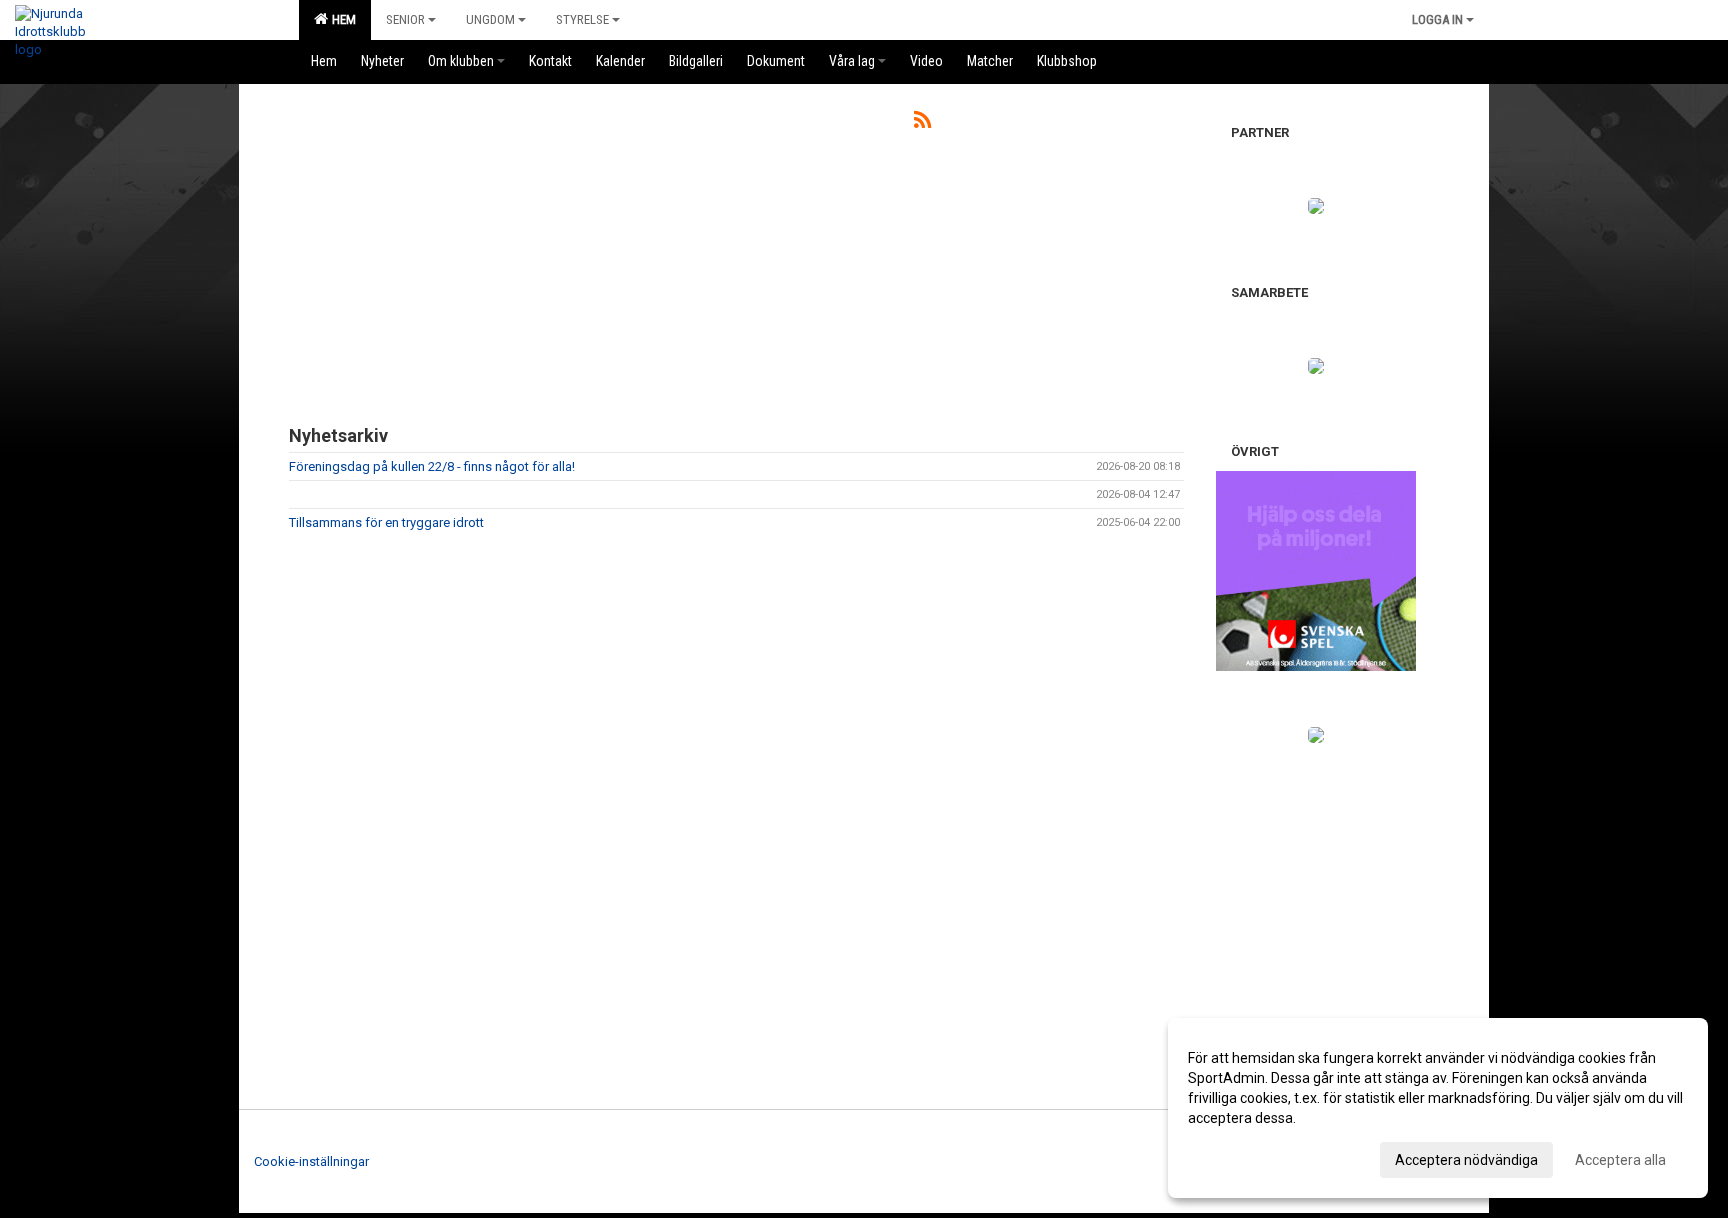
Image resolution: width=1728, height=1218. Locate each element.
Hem (341, 19)
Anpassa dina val (1241, 1157)
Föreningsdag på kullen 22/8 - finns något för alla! (432, 466)
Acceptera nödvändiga (1466, 1160)
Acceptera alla (1620, 1160)
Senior (405, 19)
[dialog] (1438, 1108)
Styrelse (582, 19)
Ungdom (490, 19)
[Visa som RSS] (922, 123)
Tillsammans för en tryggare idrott (386, 522)
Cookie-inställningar (311, 1161)
